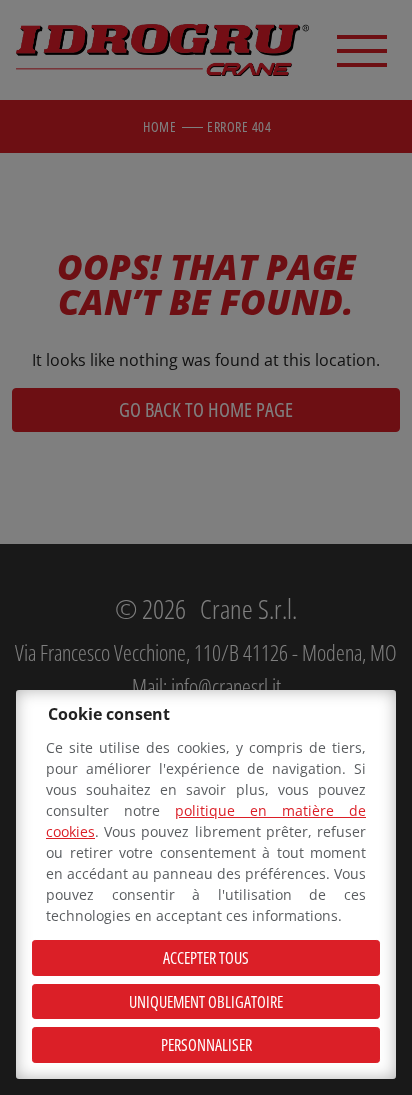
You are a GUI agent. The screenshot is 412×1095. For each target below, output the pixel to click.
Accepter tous (206, 958)
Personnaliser (206, 1045)
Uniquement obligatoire (206, 1002)
